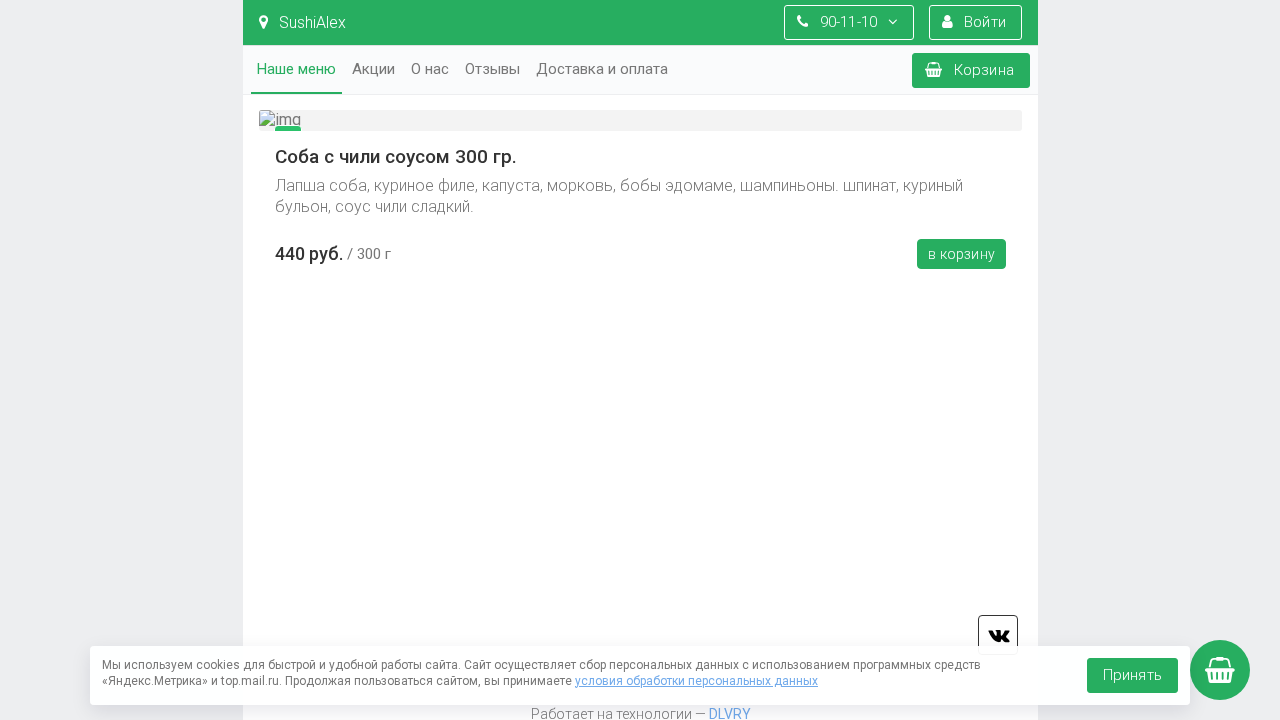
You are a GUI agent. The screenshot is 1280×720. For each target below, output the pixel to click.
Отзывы (492, 69)
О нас (430, 69)
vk (998, 635)
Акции (373, 69)
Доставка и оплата (602, 69)
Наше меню (296, 69)
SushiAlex (310, 22)
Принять (1132, 675)
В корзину (961, 254)
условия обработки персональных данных (696, 681)
